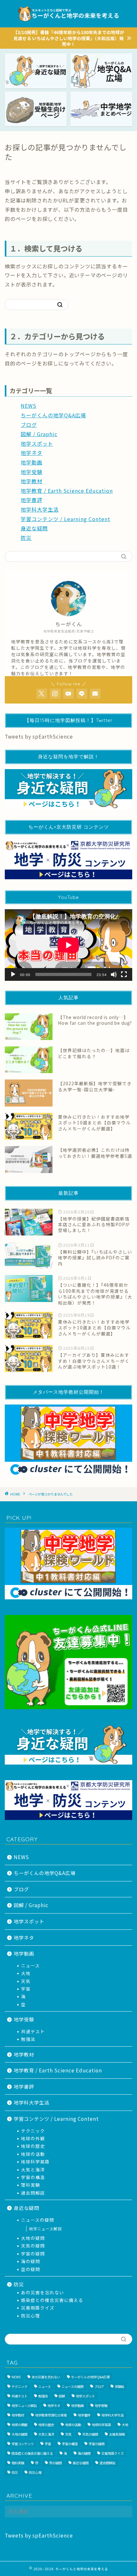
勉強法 (28, 2039)
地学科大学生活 (40, 509)
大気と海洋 (33, 2169)
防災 (26, 538)
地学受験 (32, 472)
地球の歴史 (33, 2146)
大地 (26, 1973)
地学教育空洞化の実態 (51, 2415)
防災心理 (31, 2316)
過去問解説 (33, 2193)
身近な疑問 (34, 528)
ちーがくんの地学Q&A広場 (53, 415)
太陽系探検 (117, 2434)
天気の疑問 (33, 2246)
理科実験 (31, 2185)
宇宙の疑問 (33, 2254)
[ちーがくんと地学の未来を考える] (69, 22)
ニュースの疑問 (38, 2220)
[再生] (13, 974)
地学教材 (32, 481)
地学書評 (32, 500)
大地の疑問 (33, 2238)
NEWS (29, 406)
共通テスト (33, 2031)
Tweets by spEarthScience (39, 736)
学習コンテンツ (23, 2444)
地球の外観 (33, 2138)
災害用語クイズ (38, 2308)
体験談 (119, 2386)
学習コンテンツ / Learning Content (65, 519)
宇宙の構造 (33, 2177)
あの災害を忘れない (43, 2292)
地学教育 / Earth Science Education (67, 491)
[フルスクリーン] (124, 974)
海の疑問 (31, 2261)
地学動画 (32, 462)
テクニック (33, 2131)
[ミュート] (114, 974)
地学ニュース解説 (45, 2229)
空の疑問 (31, 2269)
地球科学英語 (35, 2162)
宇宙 (26, 1989)
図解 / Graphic (39, 434)
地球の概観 (19, 2425)
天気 (26, 1981)
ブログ (29, 425)
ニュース (30, 1965)
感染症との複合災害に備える (52, 2300)
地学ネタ (32, 453)
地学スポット (37, 443)
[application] (68, 945)
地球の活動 (33, 2154)
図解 (62, 2396)
